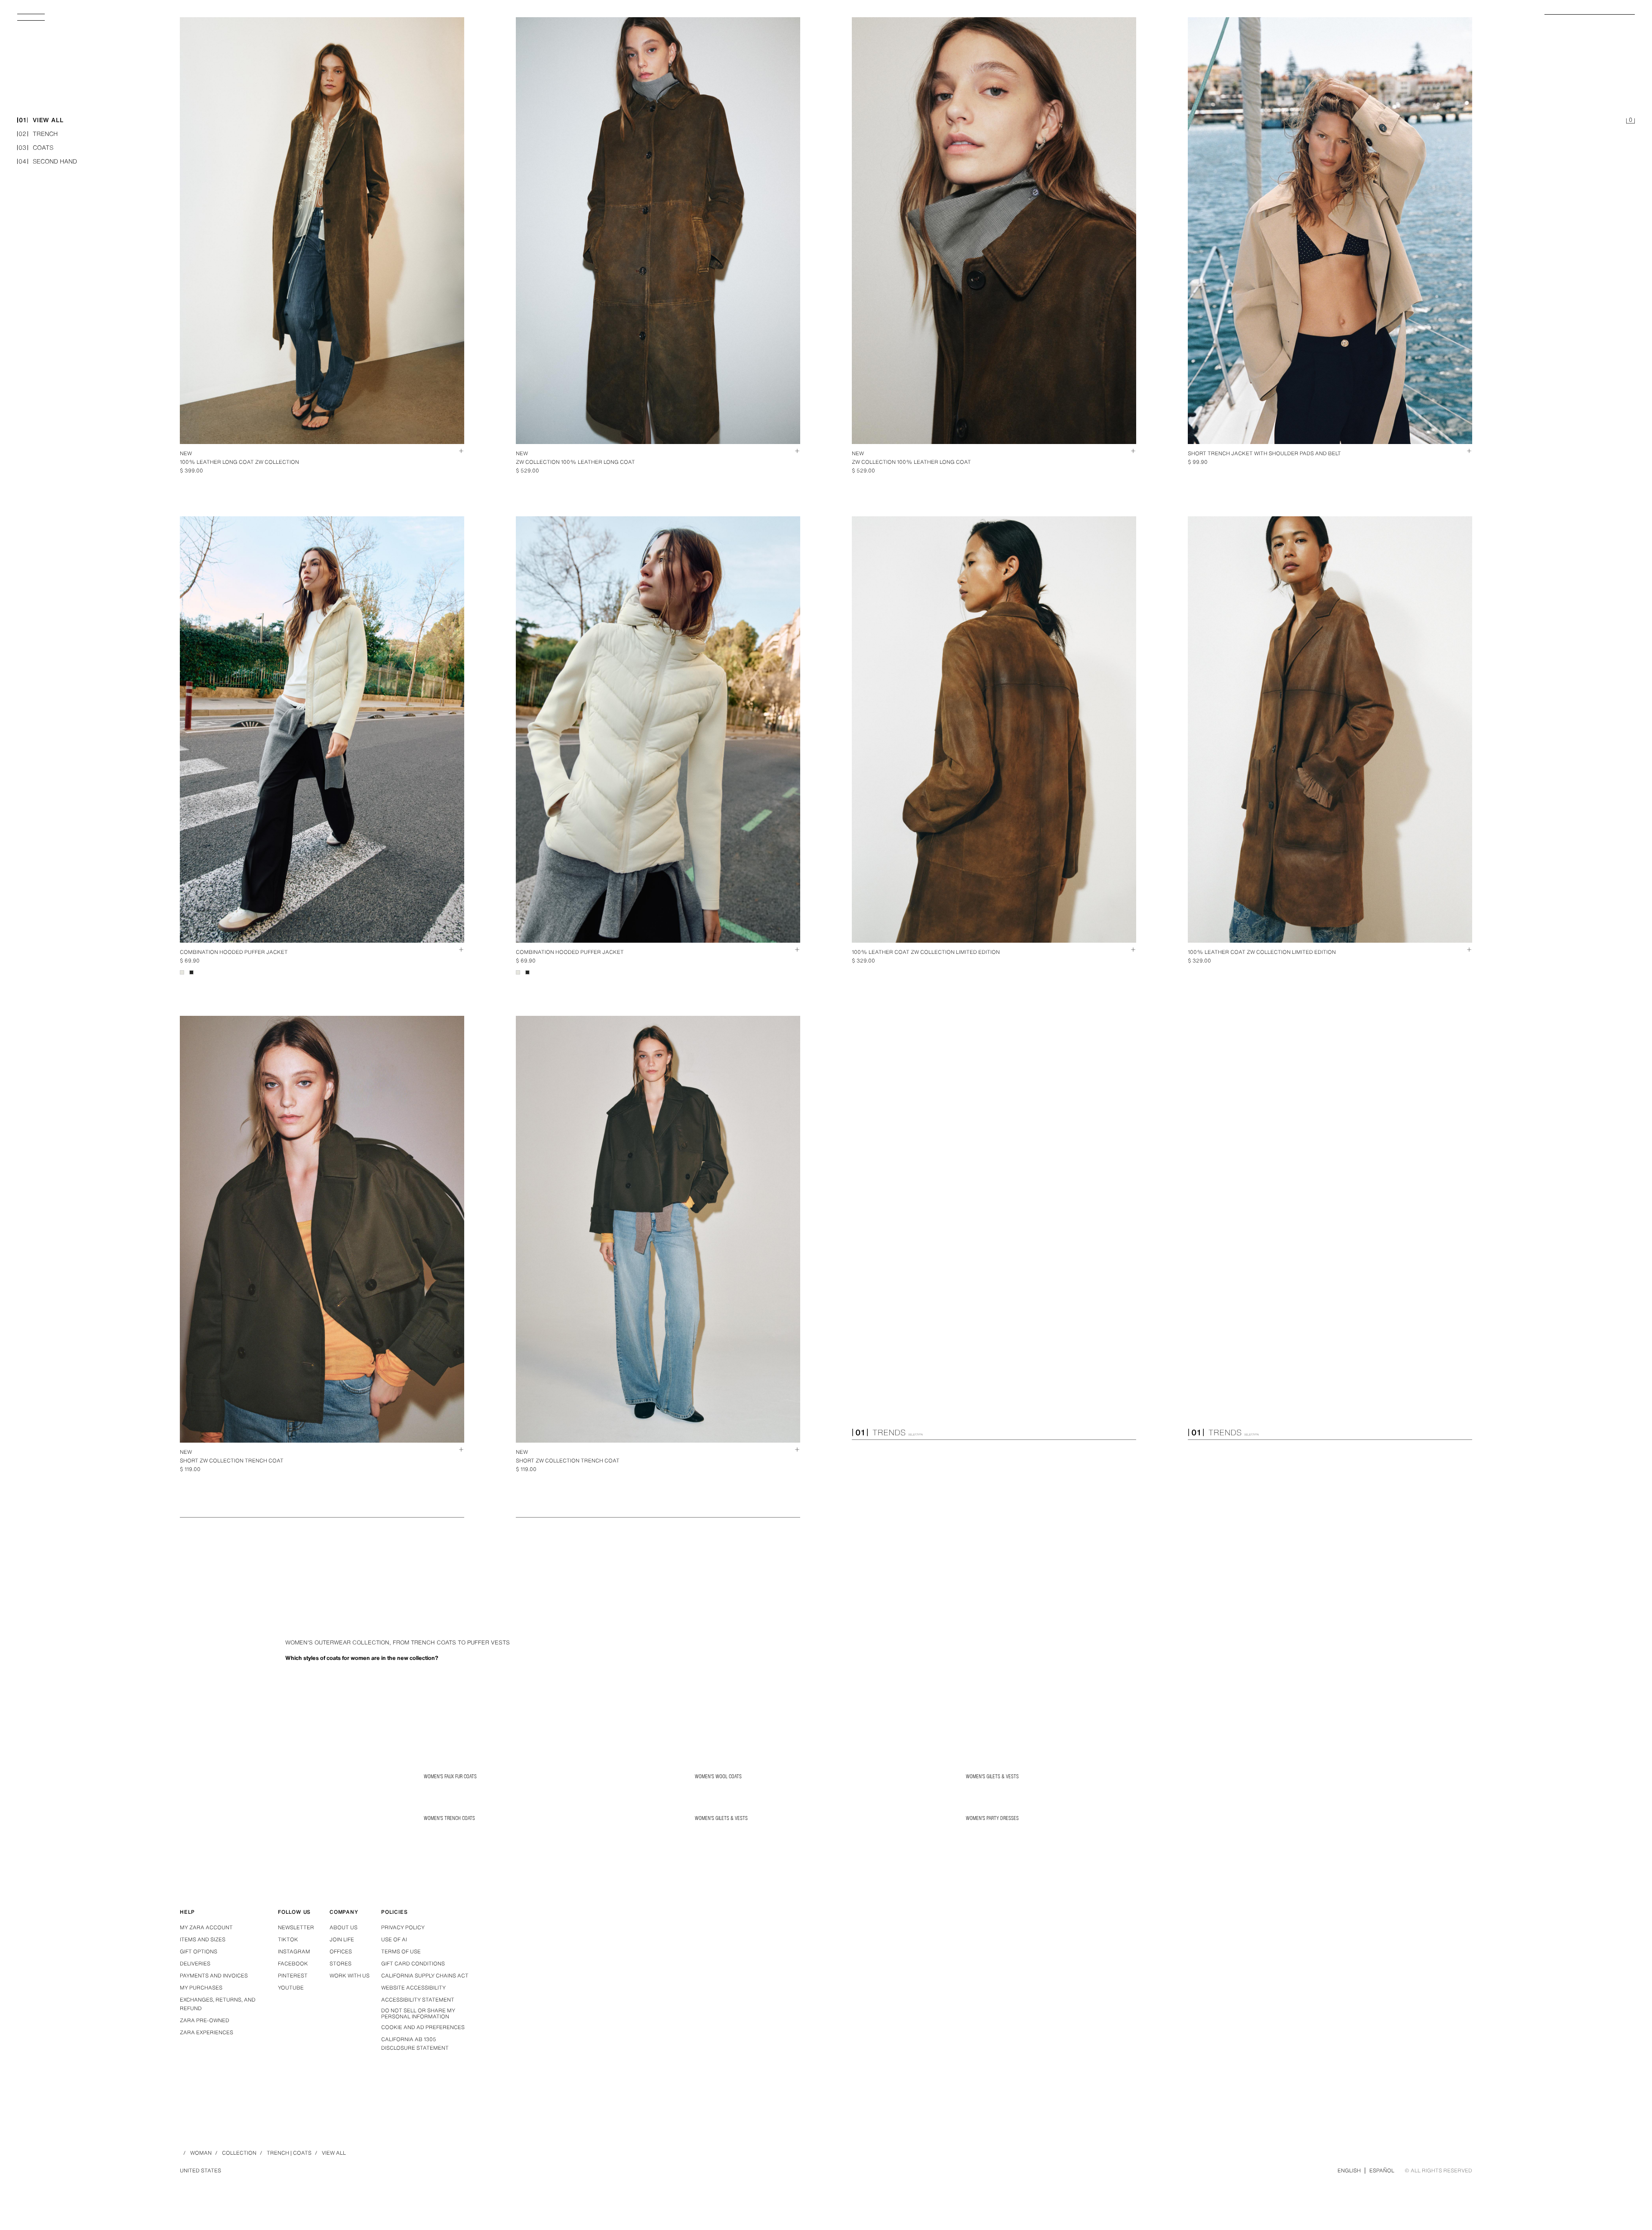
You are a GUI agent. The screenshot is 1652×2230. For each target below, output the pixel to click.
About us (344, 1927)
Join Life (342, 1939)
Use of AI (394, 1939)
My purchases (201, 1988)
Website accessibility (413, 1988)
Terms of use (401, 1951)
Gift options (199, 1951)
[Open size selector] (457, 451)
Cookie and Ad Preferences (423, 2027)
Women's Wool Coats (718, 1776)
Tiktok (288, 1939)
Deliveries (195, 1963)
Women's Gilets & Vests (992, 1776)
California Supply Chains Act (425, 1976)
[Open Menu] (34, 20)
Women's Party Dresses (992, 1818)
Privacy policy (403, 1927)
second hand (48, 162)
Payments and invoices (214, 1976)
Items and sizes (203, 1939)
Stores (341, 1963)
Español (1382, 2170)
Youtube (291, 1988)
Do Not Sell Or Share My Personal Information (418, 2014)
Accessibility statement (418, 2000)
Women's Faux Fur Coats (450, 1776)
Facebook (293, 1963)
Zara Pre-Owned (205, 2020)
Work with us (350, 1976)
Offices (341, 1951)
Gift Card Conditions (413, 1963)
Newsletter (296, 1927)
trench (38, 134)
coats (36, 148)
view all (41, 120)
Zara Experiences (206, 2032)
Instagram (294, 1951)
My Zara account (206, 1927)
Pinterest (293, 1976)
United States (200, 2170)
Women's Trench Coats (449, 1818)
